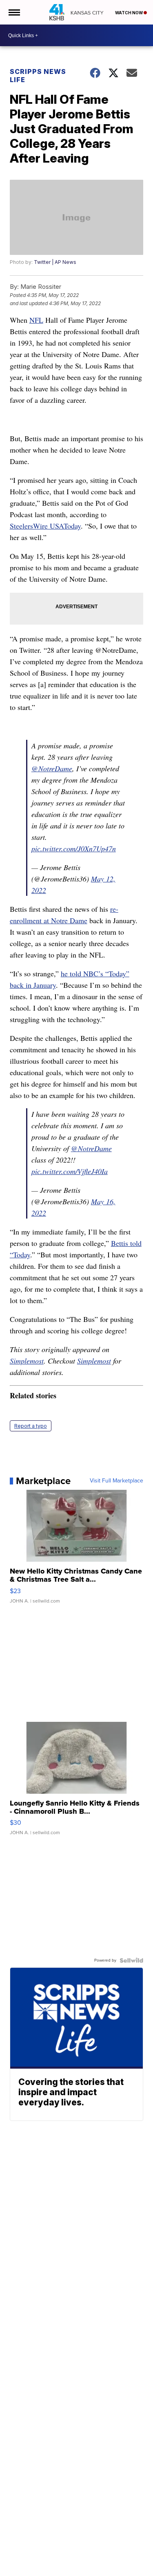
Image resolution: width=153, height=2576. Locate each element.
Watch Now (129, 13)
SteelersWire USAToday (45, 526)
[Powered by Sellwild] (131, 1960)
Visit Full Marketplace (116, 1481)
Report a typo (31, 1426)
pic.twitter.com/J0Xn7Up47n (74, 848)
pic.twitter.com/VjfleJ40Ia (70, 1171)
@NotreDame (52, 768)
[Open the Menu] (14, 12)
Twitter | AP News (55, 262)
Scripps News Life (38, 76)
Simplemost (27, 1361)
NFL (36, 320)
